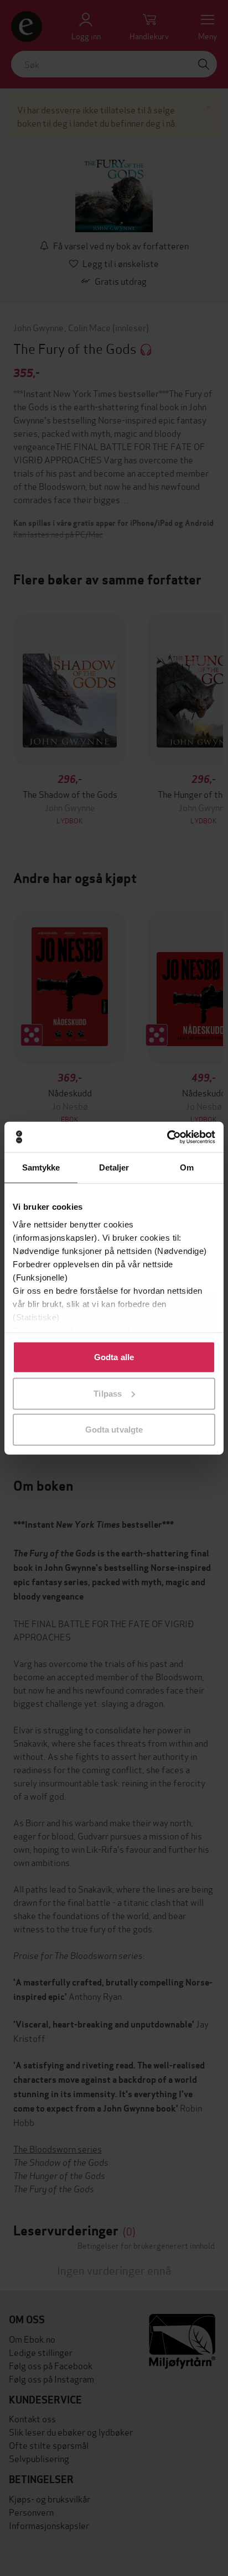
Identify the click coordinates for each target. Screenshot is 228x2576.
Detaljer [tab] (114, 1167)
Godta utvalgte (114, 1430)
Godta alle (114, 1357)
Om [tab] (187, 1167)
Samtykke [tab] (41, 1167)
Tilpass (108, 1393)
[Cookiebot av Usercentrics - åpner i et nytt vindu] (167, 1137)
